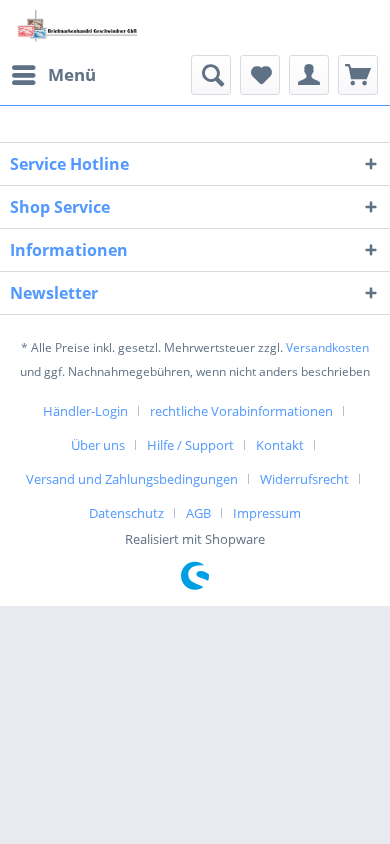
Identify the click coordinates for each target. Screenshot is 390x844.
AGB (198, 513)
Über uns (98, 445)
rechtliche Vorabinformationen (241, 411)
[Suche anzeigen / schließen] (211, 75)
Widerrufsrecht (304, 479)
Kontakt (280, 445)
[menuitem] (53, 75)
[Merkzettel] (260, 75)
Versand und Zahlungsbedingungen (132, 479)
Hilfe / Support (190, 445)
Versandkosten (327, 347)
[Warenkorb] (358, 75)
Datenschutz (126, 513)
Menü (72, 74)
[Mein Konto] (309, 75)
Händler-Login (85, 411)
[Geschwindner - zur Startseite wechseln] (79, 27)
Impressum (267, 513)
